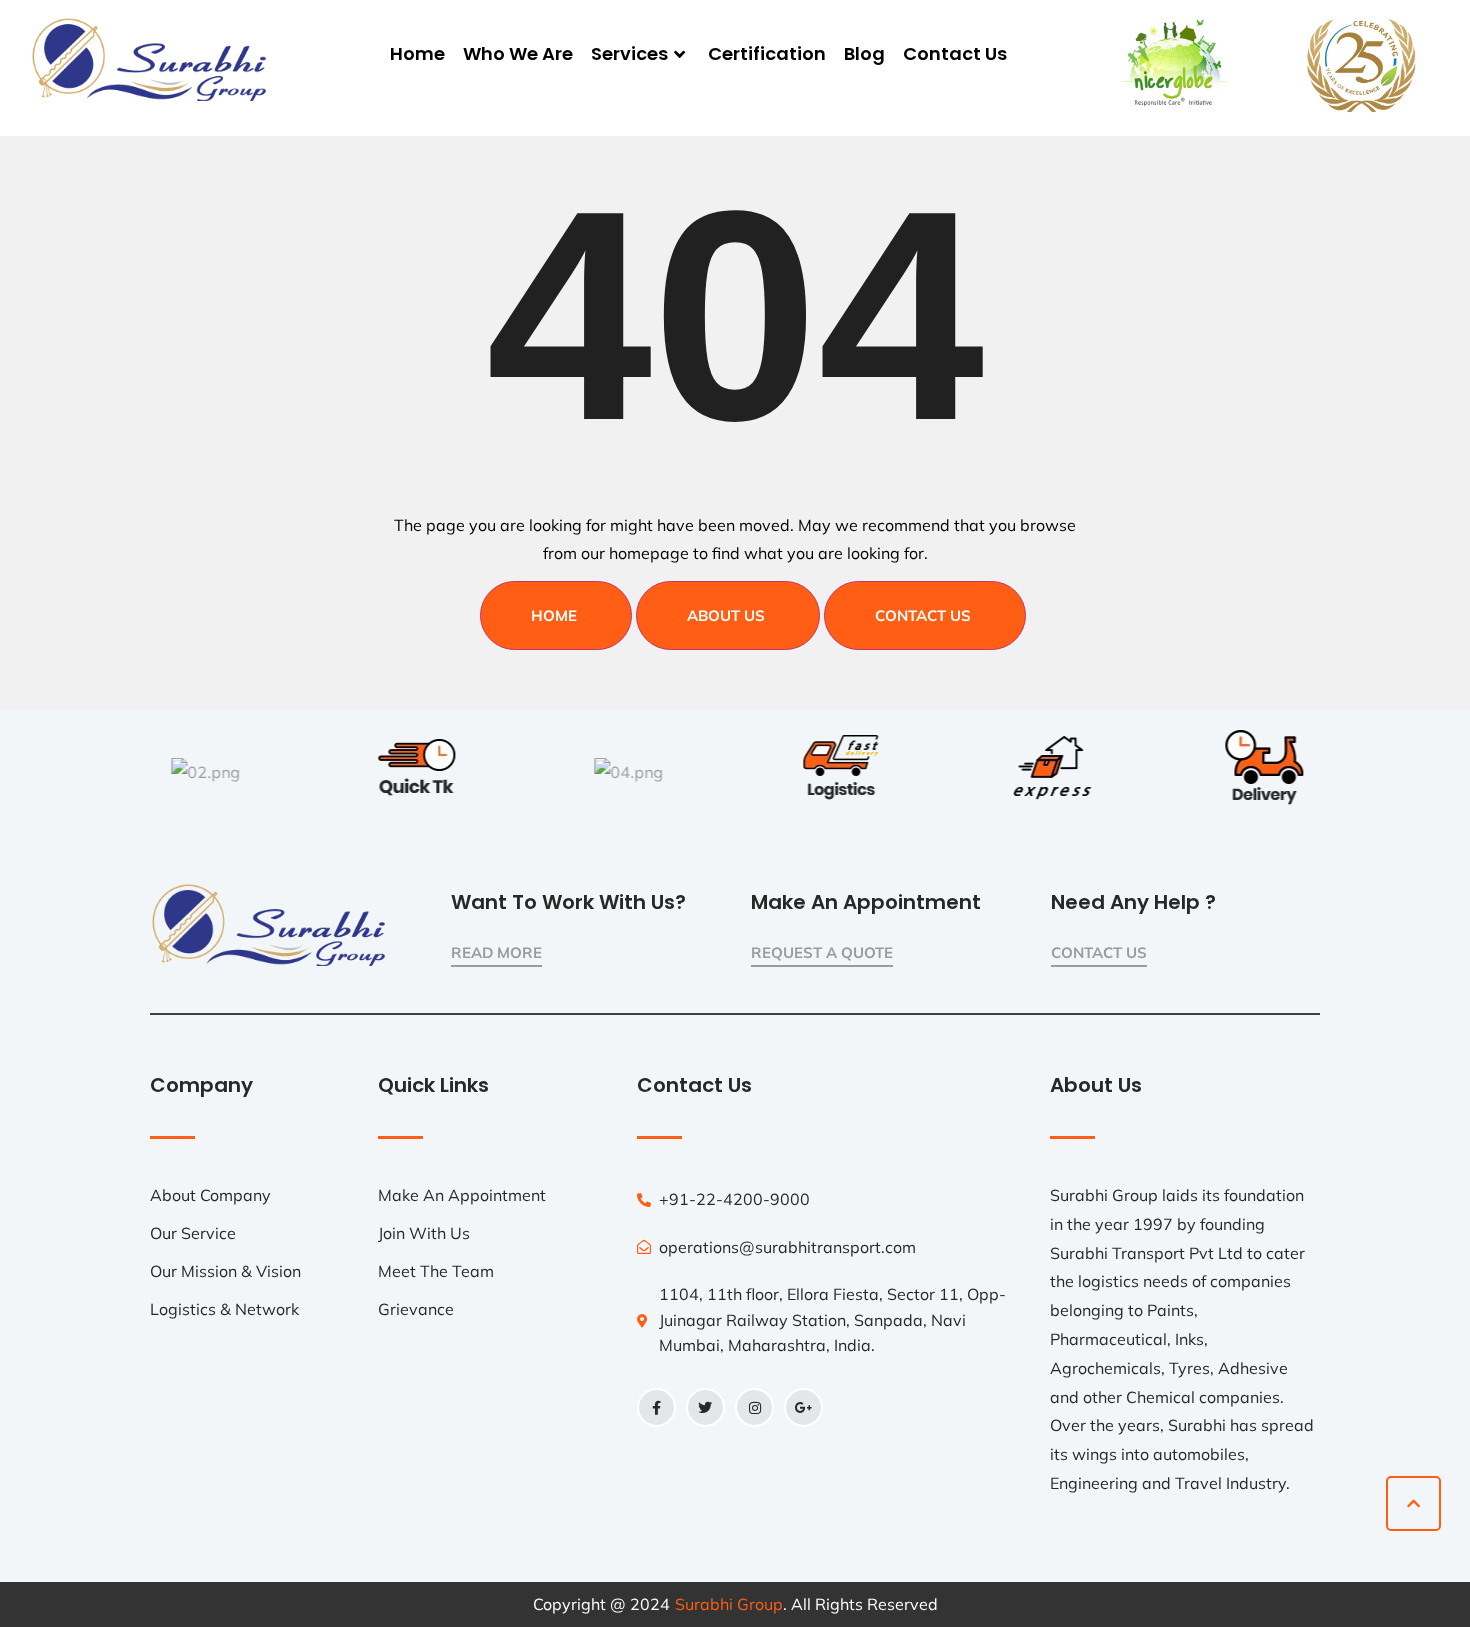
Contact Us (955, 53)
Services (629, 53)
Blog (864, 53)
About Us (726, 615)
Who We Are (518, 53)
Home (417, 53)
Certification (767, 53)
